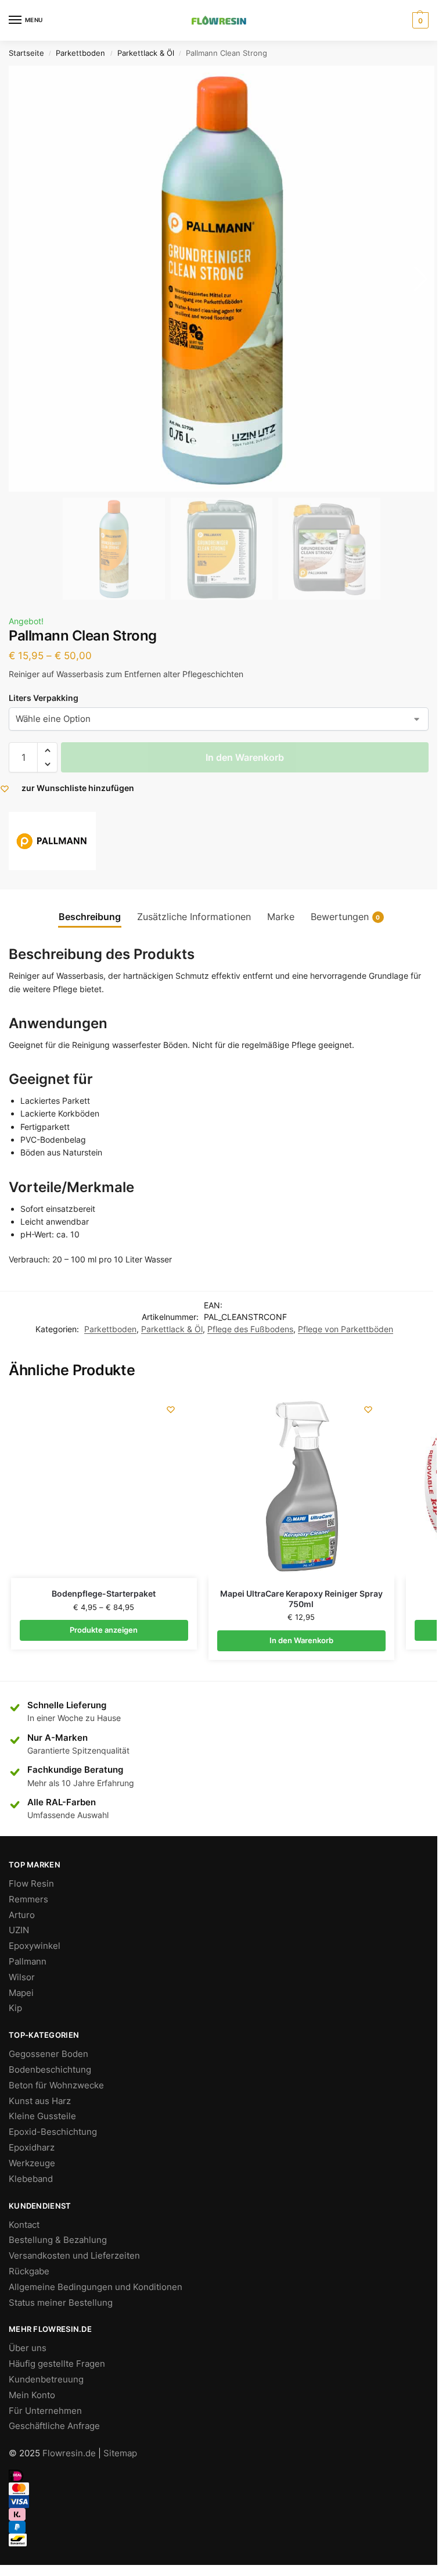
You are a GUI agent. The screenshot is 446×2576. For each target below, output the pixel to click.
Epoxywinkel (35, 1946)
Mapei (21, 1993)
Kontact (24, 2225)
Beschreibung (90, 917)
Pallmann (28, 1962)
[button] (47, 750)
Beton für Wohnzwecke (56, 2085)
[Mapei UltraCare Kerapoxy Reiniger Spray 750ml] (301, 1485)
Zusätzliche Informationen (194, 917)
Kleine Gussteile (42, 2116)
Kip (15, 2008)
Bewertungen (346, 917)
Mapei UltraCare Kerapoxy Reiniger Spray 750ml (301, 1599)
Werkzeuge (32, 2163)
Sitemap (120, 2453)
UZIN (19, 1930)
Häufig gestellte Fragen (57, 2364)
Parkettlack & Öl (146, 53)
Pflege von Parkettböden (346, 1329)
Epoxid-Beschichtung (53, 2132)
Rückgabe (29, 2271)
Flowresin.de (69, 2453)
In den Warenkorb (245, 757)
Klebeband (31, 2179)
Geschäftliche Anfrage (54, 2426)
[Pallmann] (52, 841)
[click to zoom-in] (222, 279)
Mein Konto (32, 2395)
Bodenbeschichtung (50, 2070)
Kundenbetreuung (46, 2380)
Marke (281, 917)
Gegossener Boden (48, 2054)
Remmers (28, 1899)
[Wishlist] (171, 1409)
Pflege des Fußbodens (250, 1329)
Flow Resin (31, 1884)
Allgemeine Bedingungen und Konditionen (96, 2287)
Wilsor (22, 1977)
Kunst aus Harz (40, 2101)
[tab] (90, 917)
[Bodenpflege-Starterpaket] (104, 1485)
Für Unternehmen (45, 2411)
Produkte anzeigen (104, 1630)
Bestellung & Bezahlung (58, 2240)
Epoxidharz (32, 2148)
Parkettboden (80, 53)
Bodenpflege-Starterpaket (104, 1594)
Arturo (22, 1915)
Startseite (26, 53)
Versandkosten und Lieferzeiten (74, 2256)
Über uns (28, 2348)
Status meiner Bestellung (61, 2303)
